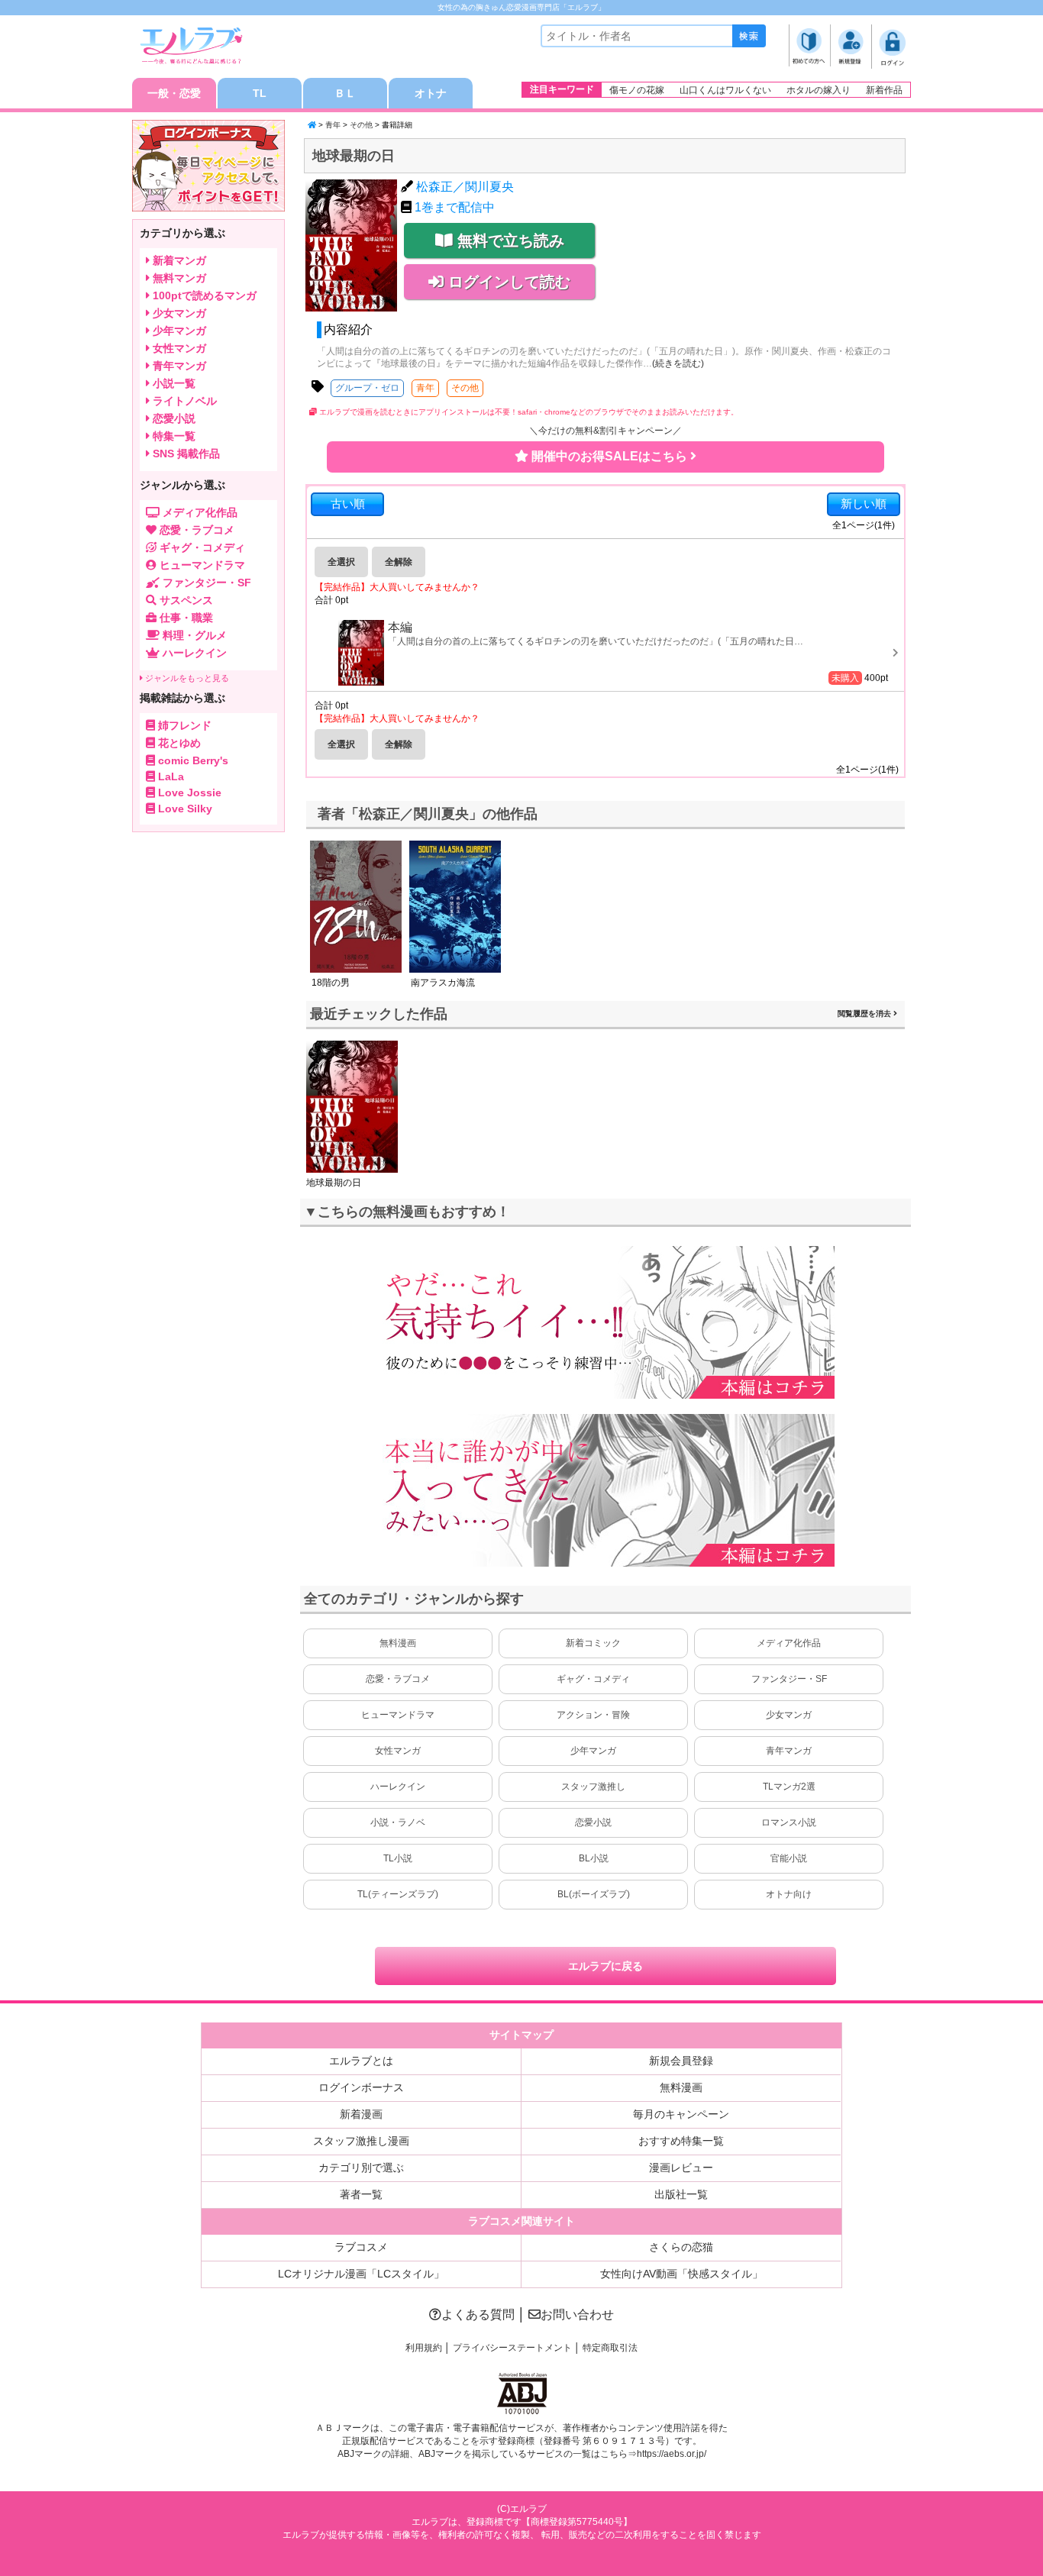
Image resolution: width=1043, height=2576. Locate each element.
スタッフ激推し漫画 (361, 2141)
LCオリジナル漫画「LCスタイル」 (361, 2274)
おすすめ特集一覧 (681, 2141)
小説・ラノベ (398, 1822)
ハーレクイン (398, 1787)
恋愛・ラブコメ (398, 1679)
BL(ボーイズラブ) (594, 1894)
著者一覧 (361, 2194)
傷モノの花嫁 (637, 90)
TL (260, 93)
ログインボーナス (361, 2087)
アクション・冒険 (593, 1715)
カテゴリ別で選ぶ (361, 2168)
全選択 (341, 562)
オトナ (431, 93)
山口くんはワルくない (725, 90)
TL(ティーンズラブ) (398, 1894)
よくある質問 (478, 2315)
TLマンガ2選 (789, 1787)
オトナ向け (789, 1894)
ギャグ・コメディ (593, 1679)
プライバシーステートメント (512, 2348)
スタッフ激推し (593, 1787)
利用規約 (424, 2348)
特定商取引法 (610, 2348)
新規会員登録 (681, 2061)
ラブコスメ (361, 2247)
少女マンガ (789, 1715)
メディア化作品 (789, 1643)
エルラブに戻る (605, 1966)
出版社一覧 (681, 2194)
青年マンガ (789, 1751)
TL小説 (398, 1858)
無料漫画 (398, 1643)
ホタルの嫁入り (819, 90)
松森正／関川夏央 (465, 187)
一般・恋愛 (174, 93)
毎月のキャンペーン (681, 2114)
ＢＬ (345, 93)
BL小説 (594, 1858)
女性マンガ (398, 1751)
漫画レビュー (681, 2168)
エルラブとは (361, 2061)
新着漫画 (361, 2114)
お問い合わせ (577, 2315)
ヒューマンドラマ (398, 1715)
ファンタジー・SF (789, 1679)
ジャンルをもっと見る (186, 678)
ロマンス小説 (789, 1822)
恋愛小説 (593, 1822)
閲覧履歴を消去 (865, 1014)
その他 (361, 125)
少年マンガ (593, 1751)
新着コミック (593, 1643)
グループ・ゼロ (367, 388)
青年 (333, 125)
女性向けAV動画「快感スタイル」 (681, 2274)
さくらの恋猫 (681, 2247)
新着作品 (884, 90)
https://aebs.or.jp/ (672, 2454)
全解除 (399, 562)
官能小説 (789, 1858)
